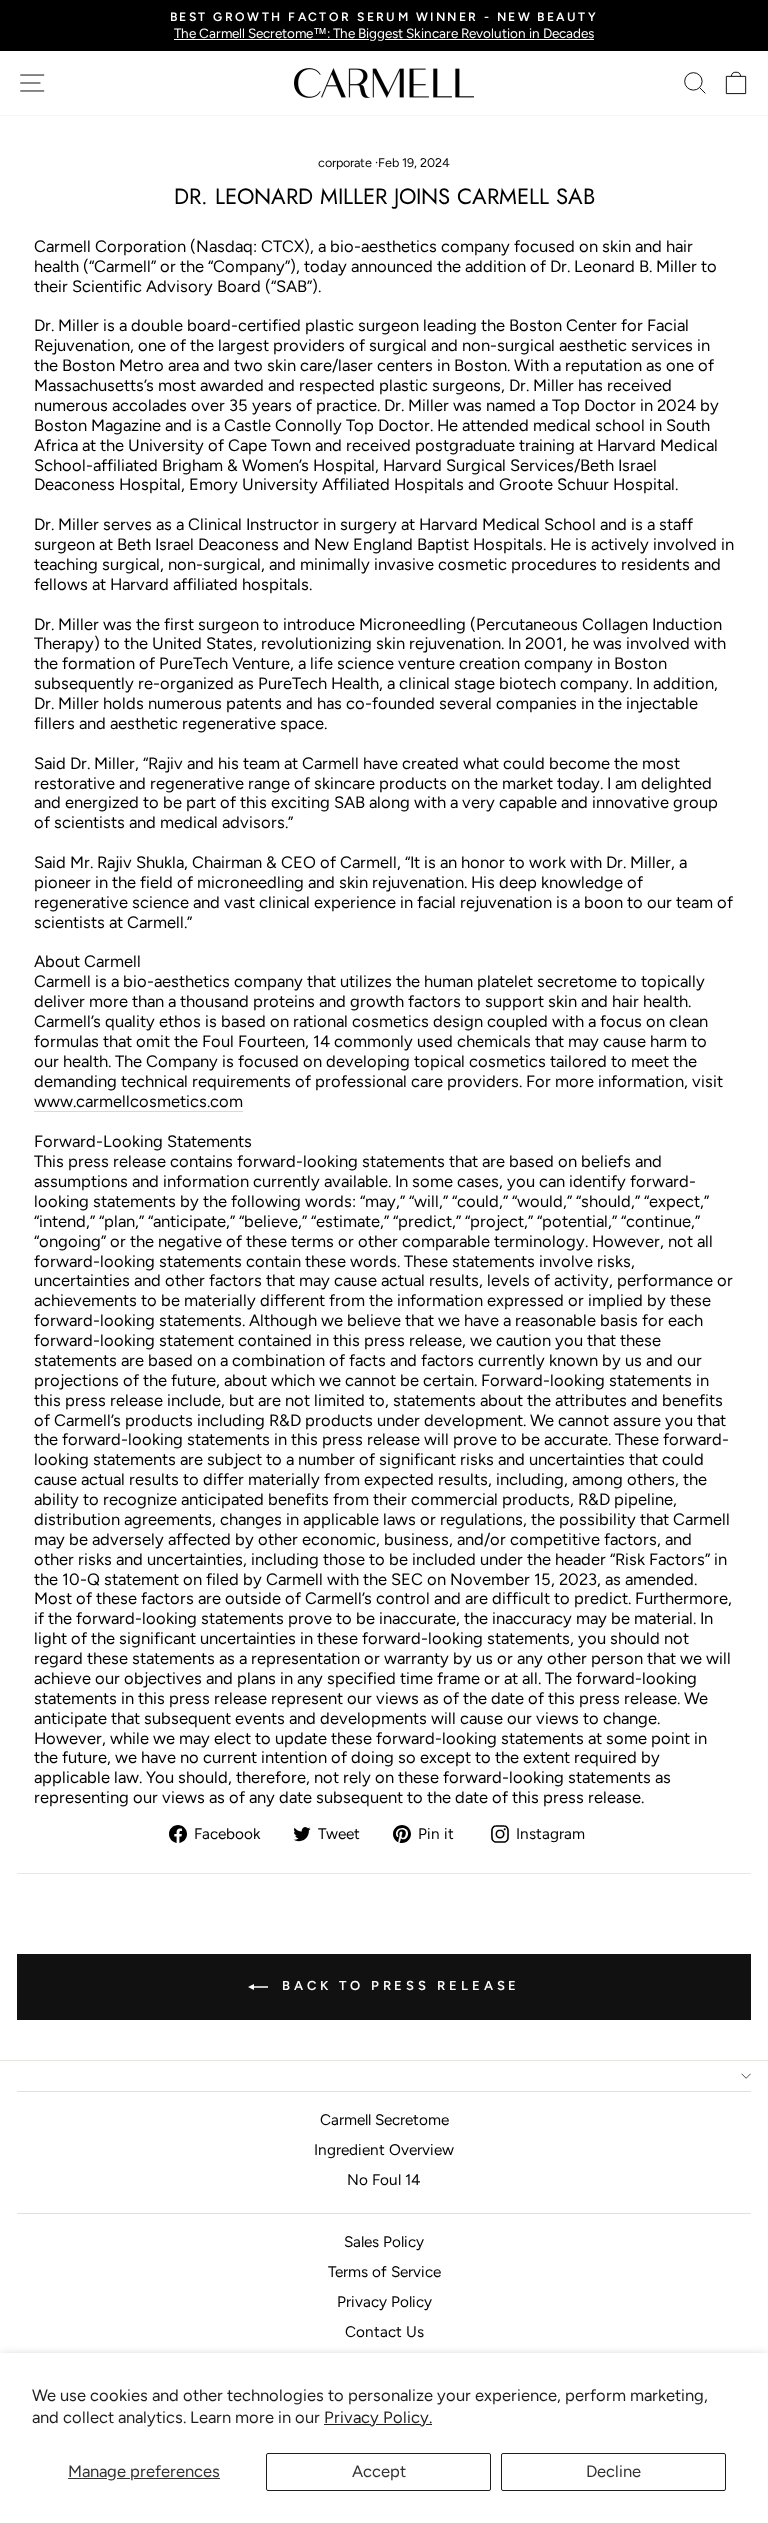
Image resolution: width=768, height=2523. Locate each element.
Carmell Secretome (384, 2119)
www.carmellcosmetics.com (138, 1101)
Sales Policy (384, 2241)
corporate (345, 162)
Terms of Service (384, 2271)
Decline (613, 2471)
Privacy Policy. (378, 2417)
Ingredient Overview (384, 2149)
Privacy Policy (384, 2301)
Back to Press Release (398, 1985)
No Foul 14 (384, 2179)
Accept (379, 2471)
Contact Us (384, 2331)
